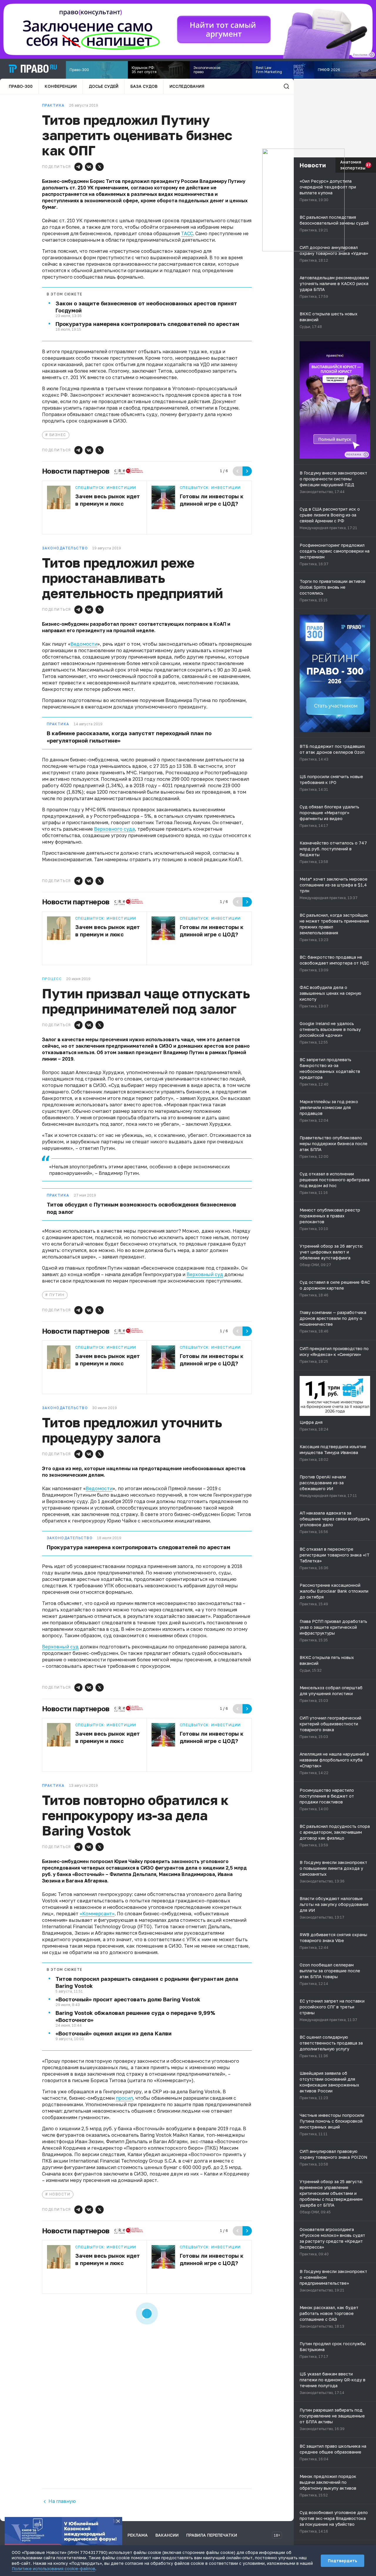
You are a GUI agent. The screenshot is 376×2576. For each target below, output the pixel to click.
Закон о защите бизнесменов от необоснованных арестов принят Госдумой (146, 307)
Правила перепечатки (212, 2535)
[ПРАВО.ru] (33, 69)
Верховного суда (114, 829)
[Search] (286, 86)
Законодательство (70, 1538)
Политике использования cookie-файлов (53, 2569)
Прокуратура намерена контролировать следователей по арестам (147, 324)
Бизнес (58, 435)
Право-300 (21, 86)
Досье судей (104, 86)
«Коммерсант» (97, 1914)
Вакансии (167, 2535)
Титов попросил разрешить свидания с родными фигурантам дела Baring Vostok (147, 1982)
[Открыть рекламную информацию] (366, 455)
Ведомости (84, 644)
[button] (78, 167)
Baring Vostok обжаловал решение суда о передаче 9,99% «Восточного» (135, 2016)
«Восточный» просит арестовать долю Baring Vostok (128, 1999)
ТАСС (187, 233)
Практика (58, 724)
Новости (60, 2194)
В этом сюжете (65, 294)
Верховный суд (205, 1274)
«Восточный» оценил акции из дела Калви (114, 2033)
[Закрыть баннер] (118, 2521)
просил (124, 2098)
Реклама (138, 2535)
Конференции (61, 86)
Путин (57, 1295)
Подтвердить (343, 2561)
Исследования (187, 86)
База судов (144, 86)
